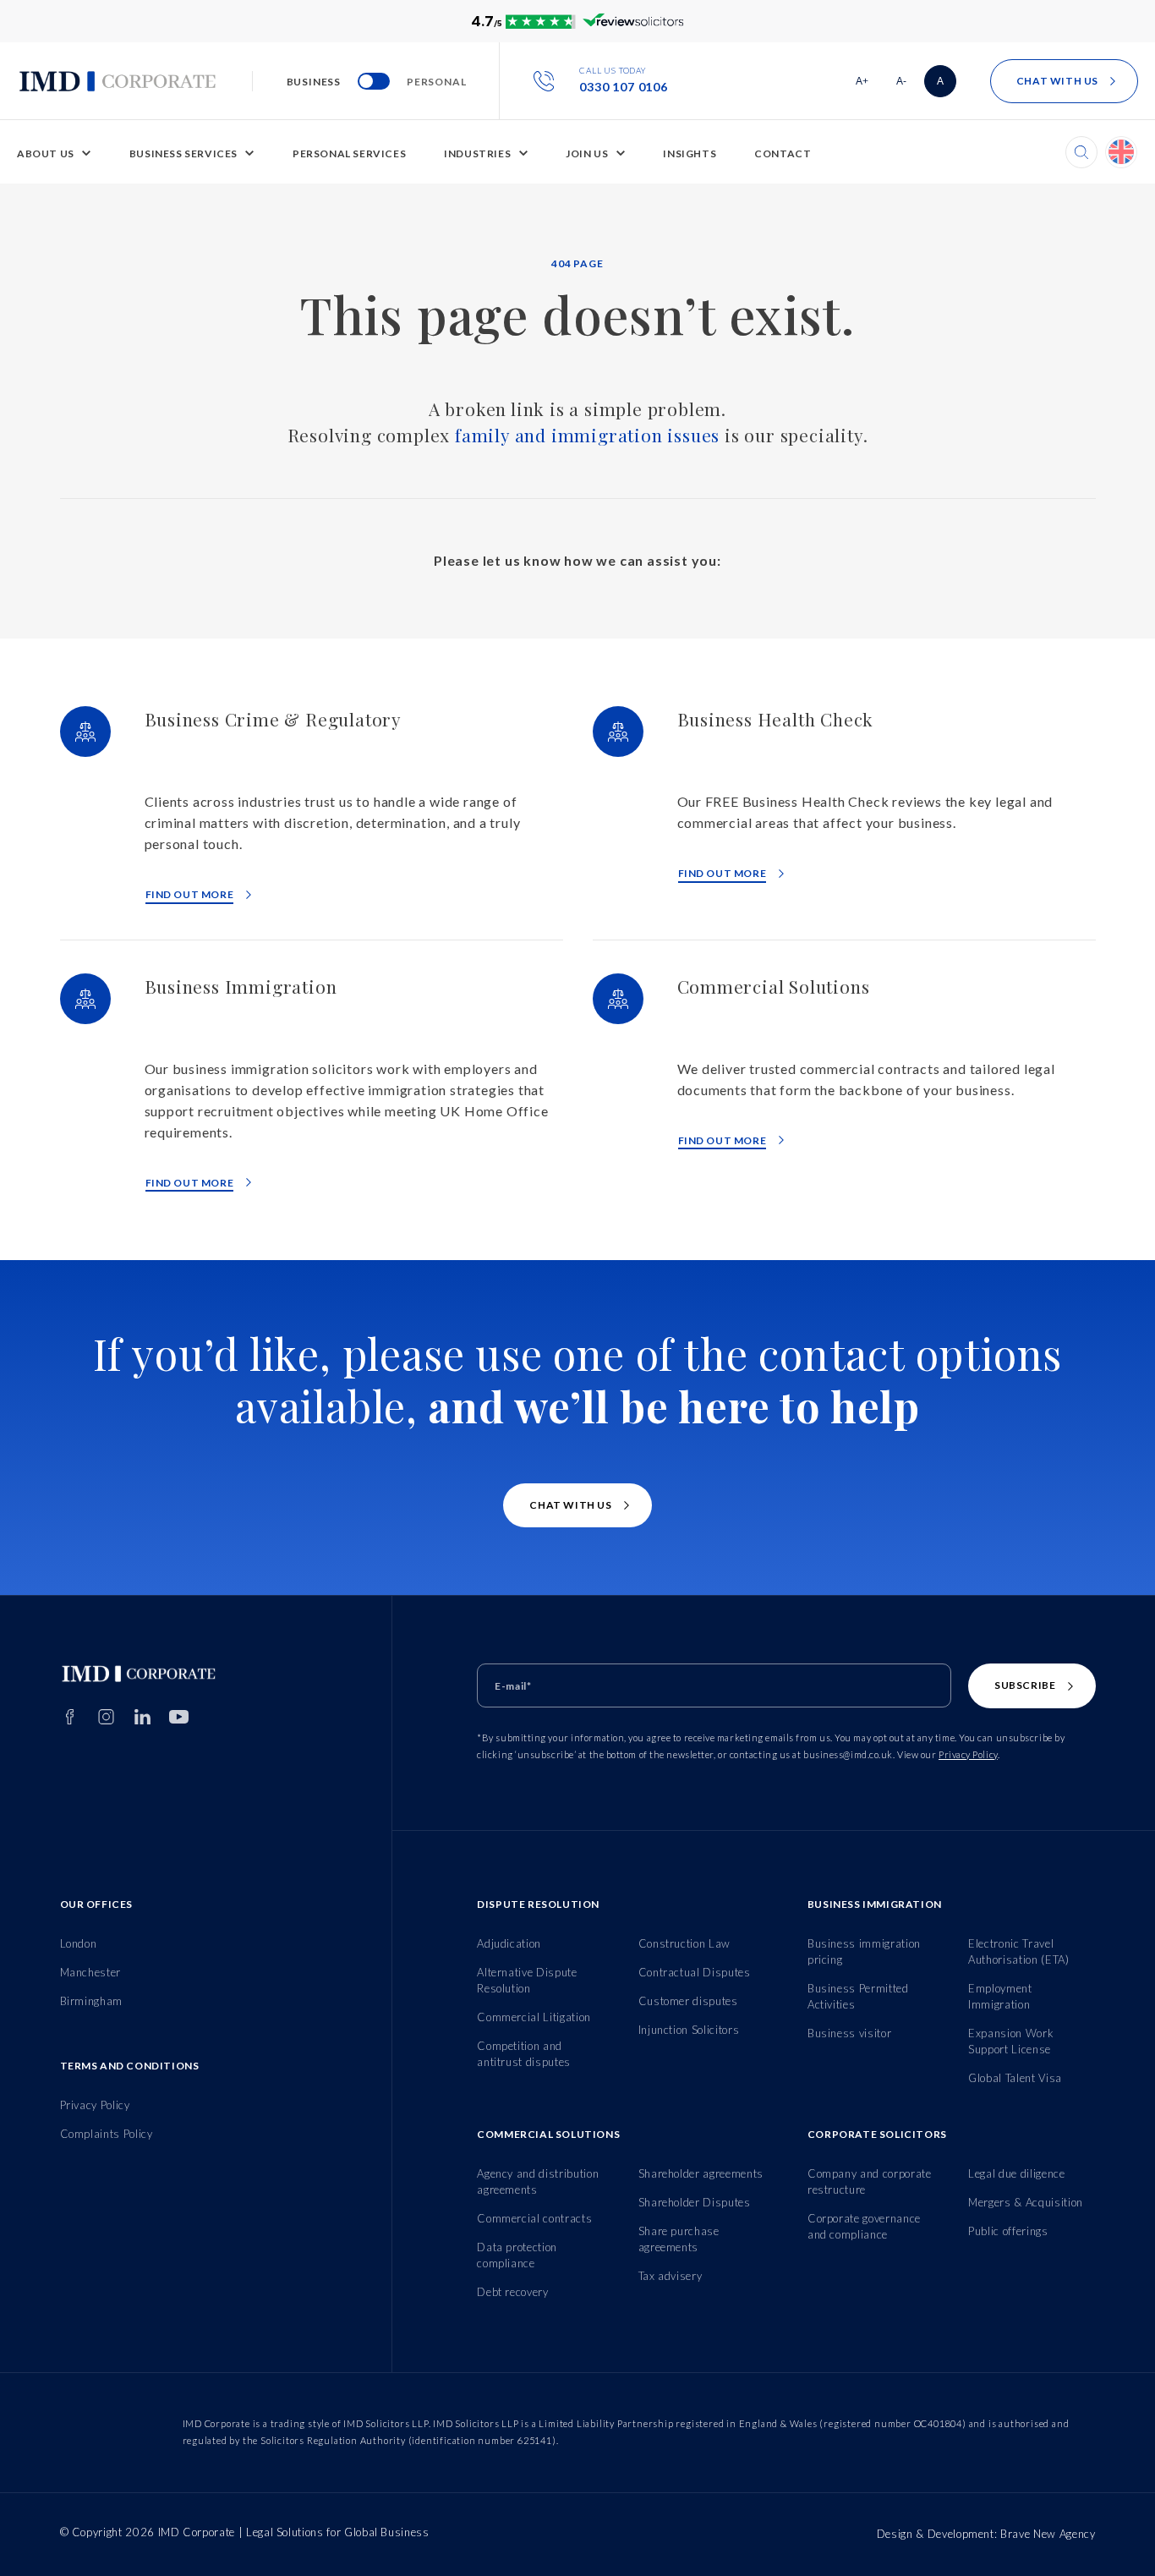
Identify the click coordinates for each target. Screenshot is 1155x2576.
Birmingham (92, 2001)
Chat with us (1057, 81)
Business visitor (849, 2033)
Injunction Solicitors (689, 2030)
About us (46, 153)
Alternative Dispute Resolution (527, 1980)
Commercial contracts (534, 2218)
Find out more (190, 894)
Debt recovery (512, 2292)
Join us (587, 153)
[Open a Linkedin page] (142, 1717)
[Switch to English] (1121, 152)
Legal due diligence (1016, 2173)
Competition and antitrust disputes (524, 2054)
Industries (477, 153)
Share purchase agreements (679, 2239)
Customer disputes (688, 2001)
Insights (690, 153)
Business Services (183, 153)
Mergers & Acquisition (1026, 2202)
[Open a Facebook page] (70, 1717)
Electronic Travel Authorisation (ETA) (1018, 1951)
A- (907, 84)
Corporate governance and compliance (864, 2226)
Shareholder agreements (701, 2173)
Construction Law (684, 1943)
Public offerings (1008, 2231)
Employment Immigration (1000, 1996)
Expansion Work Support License (1011, 2041)
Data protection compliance (517, 2255)
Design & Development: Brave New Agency (986, 2534)
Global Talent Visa (1015, 2078)
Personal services (349, 153)
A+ (867, 84)
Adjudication (509, 1943)
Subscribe (1025, 1685)
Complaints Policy (107, 2134)
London (79, 1943)
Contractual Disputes (695, 1972)
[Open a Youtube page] (179, 1717)
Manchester (91, 1972)
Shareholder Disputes (695, 2202)
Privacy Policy (968, 1754)
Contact (783, 153)
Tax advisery (671, 2276)
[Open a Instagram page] (106, 1717)
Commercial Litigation (534, 2017)
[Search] (1081, 152)
